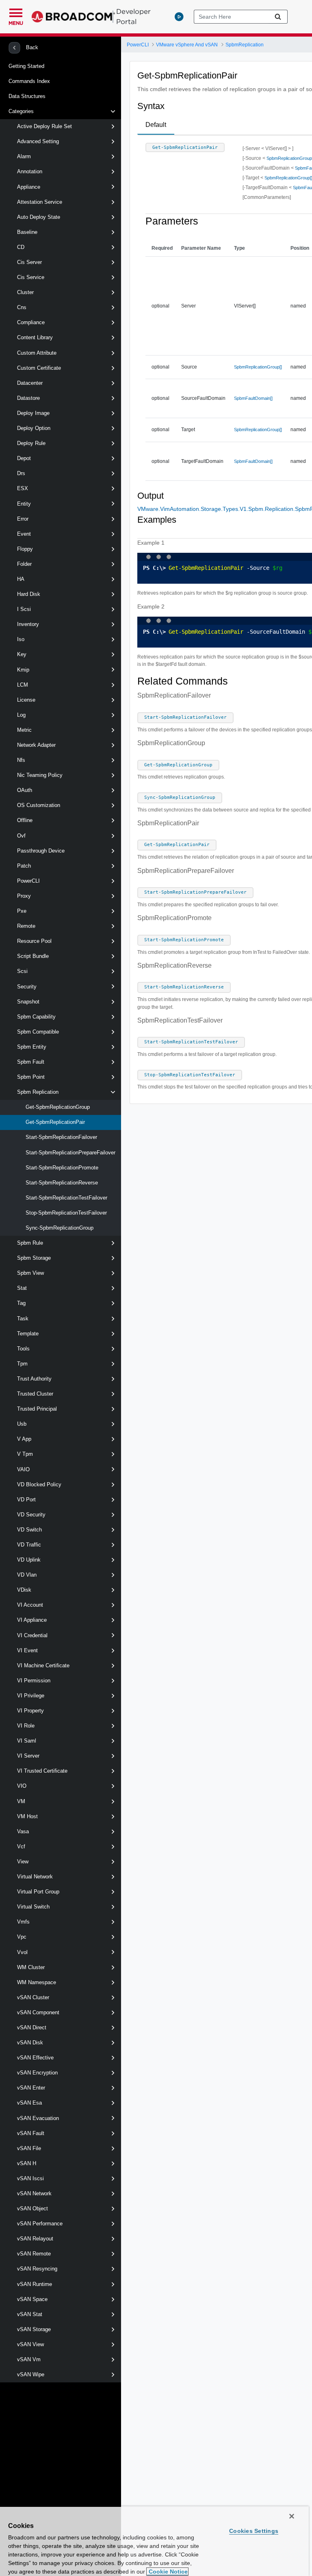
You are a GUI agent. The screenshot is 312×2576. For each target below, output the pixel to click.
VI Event (27, 1650)
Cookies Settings (254, 2531)
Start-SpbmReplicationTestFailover (66, 1198)
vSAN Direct (32, 2027)
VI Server (28, 1756)
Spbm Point (31, 1077)
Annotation (30, 171)
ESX (23, 488)
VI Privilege (31, 1696)
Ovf (21, 836)
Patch (24, 866)
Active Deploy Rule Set (44, 126)
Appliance (29, 187)
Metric (24, 730)
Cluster (25, 292)
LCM (23, 685)
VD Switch (29, 1530)
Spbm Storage (34, 1258)
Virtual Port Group (38, 1892)
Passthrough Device (41, 851)
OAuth (25, 790)
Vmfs (23, 1922)
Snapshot (28, 1002)
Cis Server (29, 262)
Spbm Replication (38, 1092)
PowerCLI (28, 881)
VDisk (24, 1590)
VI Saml (27, 1741)
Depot (24, 458)
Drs (21, 473)
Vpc (22, 1937)
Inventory (28, 624)
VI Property (30, 1711)
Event (24, 534)
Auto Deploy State (39, 217)
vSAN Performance (40, 2224)
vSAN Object (32, 2208)
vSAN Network (34, 2193)
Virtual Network (35, 1877)
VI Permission (34, 1681)
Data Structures (27, 96)
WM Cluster (31, 1967)
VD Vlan (27, 1575)
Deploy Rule (31, 443)
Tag (21, 1303)
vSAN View (30, 2344)
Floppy (25, 549)
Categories (21, 111)
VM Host (27, 1816)
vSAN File (29, 2148)
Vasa (23, 1831)
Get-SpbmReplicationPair (55, 1122)
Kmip (23, 670)
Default (156, 125)
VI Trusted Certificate (42, 1771)
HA (21, 579)
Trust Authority (34, 1379)
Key (22, 654)
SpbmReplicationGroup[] (258, 367)
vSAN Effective (35, 2058)
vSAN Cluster (33, 1997)
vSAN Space (32, 2299)
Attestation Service (40, 202)
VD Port (26, 1500)
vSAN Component (38, 2012)
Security (27, 987)
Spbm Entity (32, 1047)
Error (23, 519)
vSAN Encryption (37, 2073)
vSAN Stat (30, 2314)
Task (23, 1319)
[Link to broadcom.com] (73, 17)
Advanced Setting (38, 141)
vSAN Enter (31, 2088)
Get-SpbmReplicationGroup (58, 1107)
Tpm (22, 1364)
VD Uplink (29, 1560)
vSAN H (27, 2163)
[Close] (292, 2516)
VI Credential (32, 1635)
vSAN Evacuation (38, 2118)
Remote (26, 926)
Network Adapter (36, 745)
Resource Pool (34, 941)
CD (21, 247)
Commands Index (29, 81)
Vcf (21, 1846)
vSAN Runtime (35, 2284)
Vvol (22, 1952)
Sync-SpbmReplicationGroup (60, 1228)
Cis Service (31, 277)
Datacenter (30, 383)
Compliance (31, 322)
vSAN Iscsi (30, 2178)
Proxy (24, 896)
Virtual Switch (33, 1907)
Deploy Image (33, 413)
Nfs (21, 760)
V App (24, 1439)
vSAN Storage (34, 2329)
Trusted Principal (37, 1409)
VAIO (23, 1469)
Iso (21, 639)
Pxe (22, 911)
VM (21, 1801)
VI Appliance (32, 1620)
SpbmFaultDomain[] (253, 398)
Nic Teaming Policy (40, 775)
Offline (25, 820)
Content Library (35, 337)
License (26, 700)
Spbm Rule (30, 1243)
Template (28, 1334)
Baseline (27, 232)
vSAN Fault (31, 2133)
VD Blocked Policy (39, 1484)
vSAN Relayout (35, 2239)
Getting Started (26, 66)
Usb (22, 1424)
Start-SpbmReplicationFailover (61, 1137)
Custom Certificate (39, 368)
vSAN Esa (29, 2103)
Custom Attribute (37, 353)
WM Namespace (37, 1982)
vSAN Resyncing (37, 2269)
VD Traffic (29, 1545)
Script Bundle (33, 956)
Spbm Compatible (38, 1032)
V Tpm (25, 1454)
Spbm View (30, 1273)
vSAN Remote (34, 2254)
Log (21, 715)
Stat (22, 1288)
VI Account (30, 1605)
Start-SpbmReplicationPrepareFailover (70, 1153)
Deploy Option (34, 428)
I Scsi (24, 609)
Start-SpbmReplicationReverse (62, 1183)
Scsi (22, 971)
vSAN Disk (30, 2043)
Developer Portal (133, 16)
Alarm (24, 156)
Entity (24, 504)
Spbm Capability (36, 1017)
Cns (22, 307)
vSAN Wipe (31, 2374)
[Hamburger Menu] (16, 12)
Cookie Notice (167, 2572)
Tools (23, 1349)
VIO (22, 1786)
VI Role (26, 1726)
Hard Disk (29, 594)
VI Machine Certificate (43, 1665)
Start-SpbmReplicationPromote (62, 1168)
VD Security (31, 1515)
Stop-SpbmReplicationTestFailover (66, 1213)
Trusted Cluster (35, 1394)
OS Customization (39, 805)
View (23, 1862)
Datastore (28, 398)
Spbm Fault (31, 1062)
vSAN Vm (29, 2359)
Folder (24, 564)
